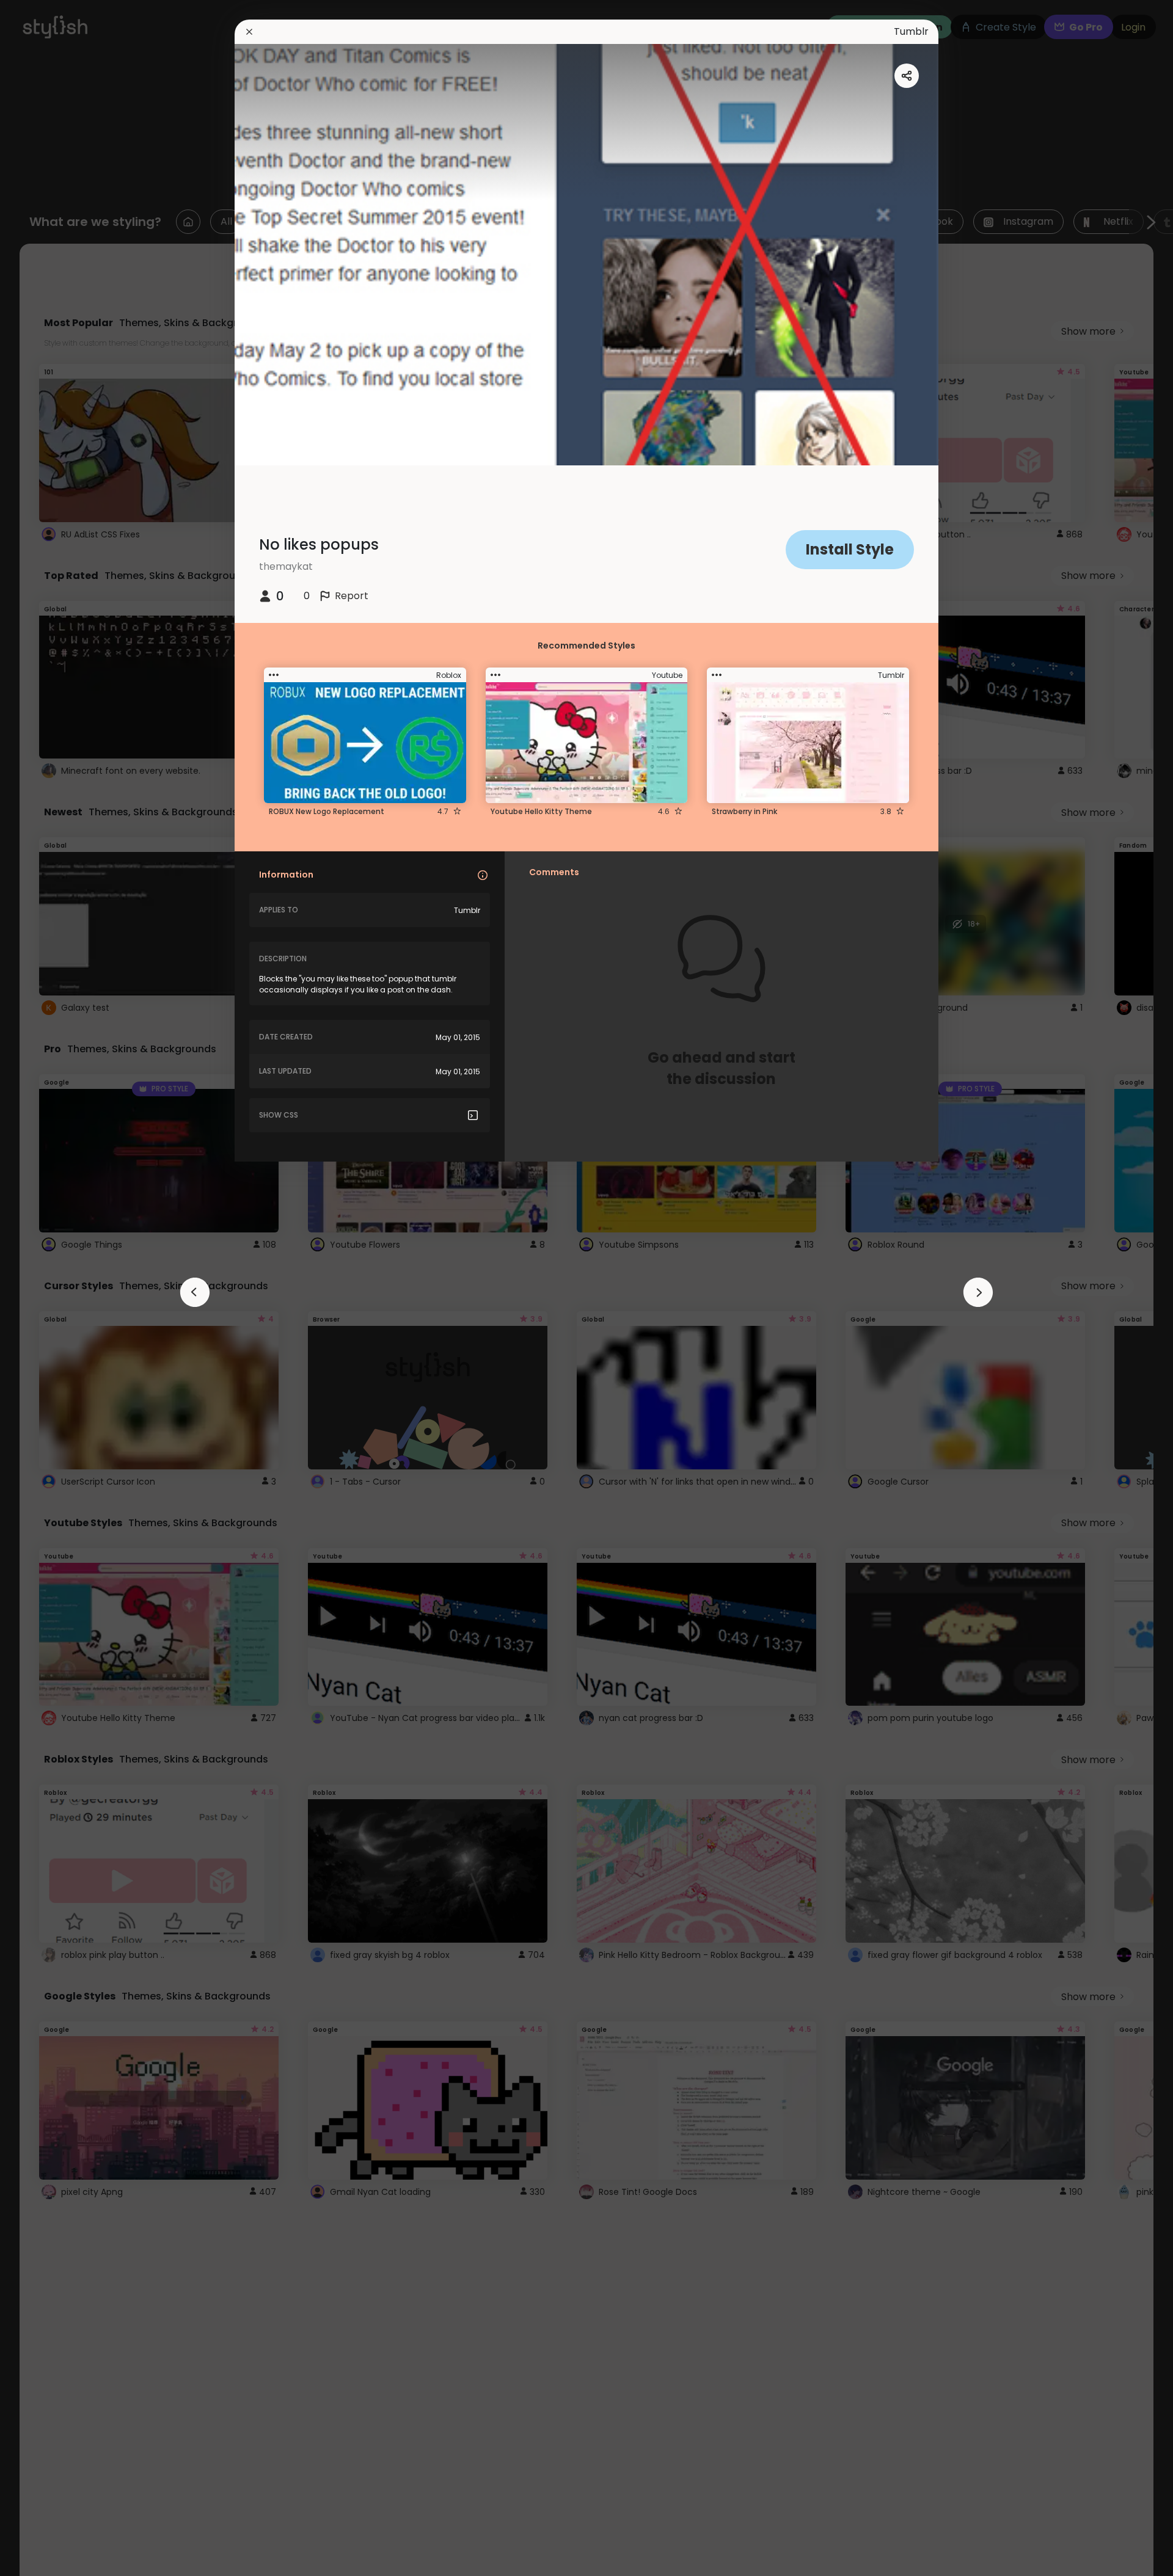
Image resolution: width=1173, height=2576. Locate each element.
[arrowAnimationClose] (195, 1292)
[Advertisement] (49, 1288)
